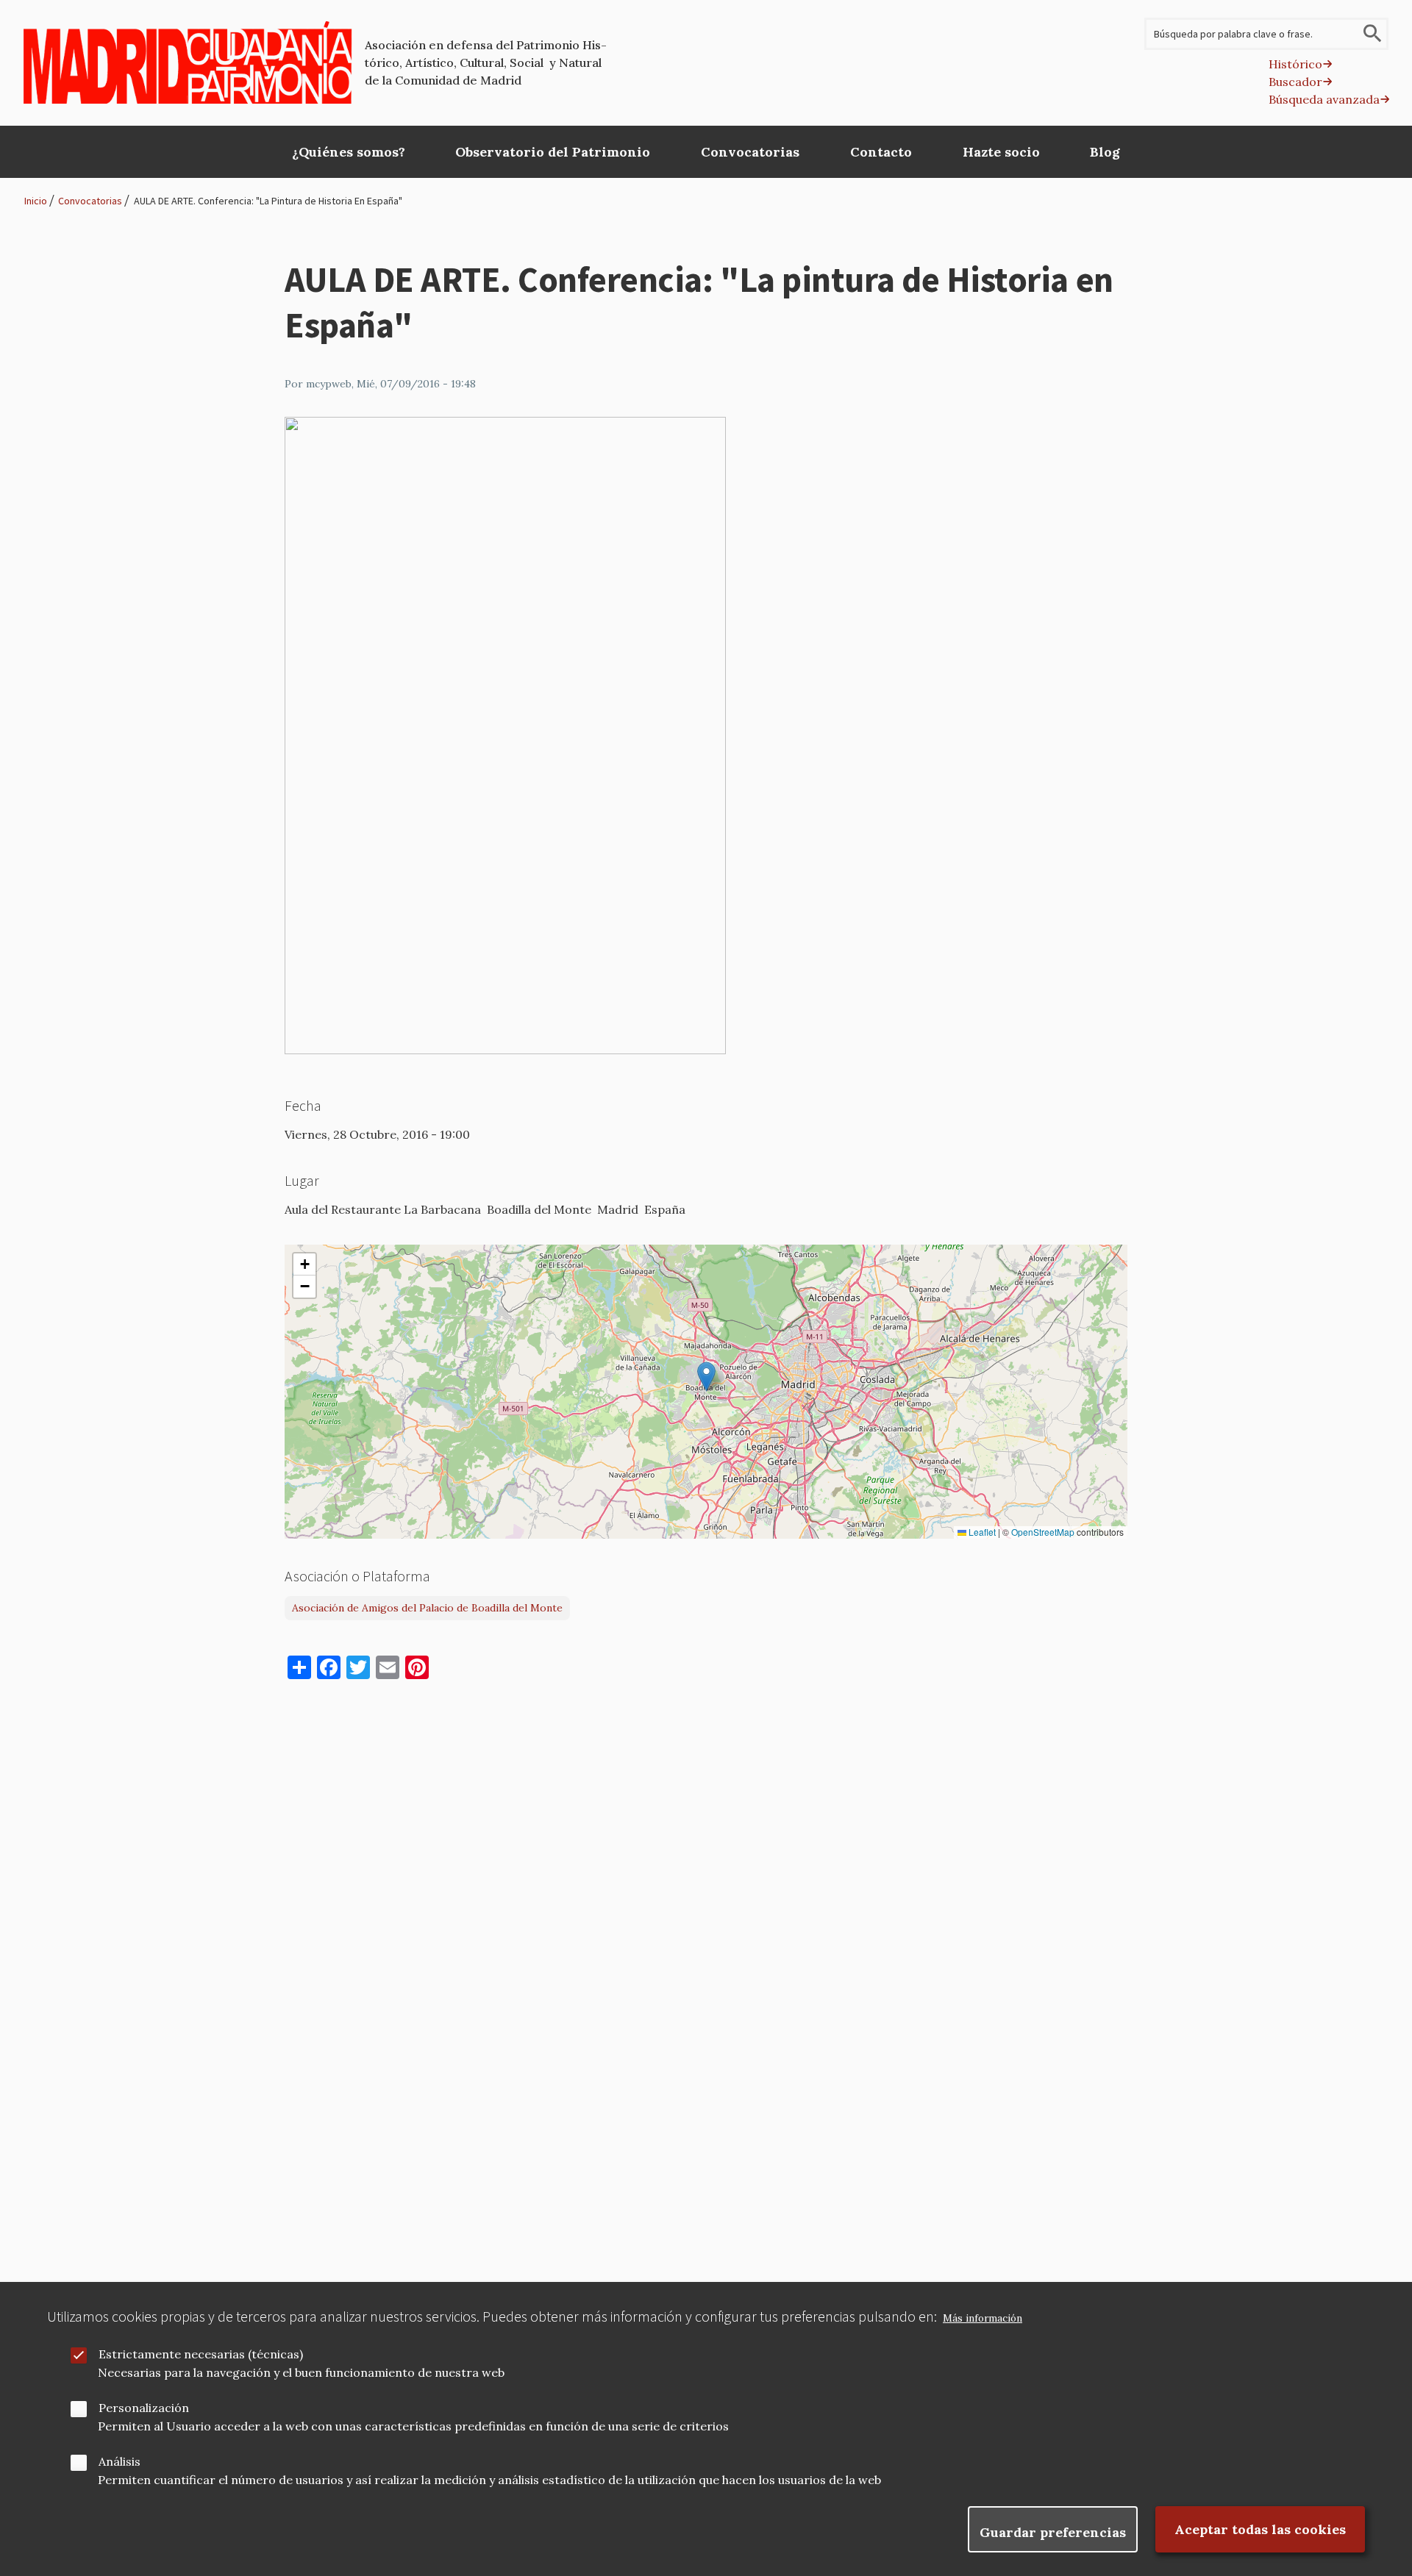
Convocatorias (90, 201)
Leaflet (981, 1532)
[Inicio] (188, 62)
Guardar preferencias (1053, 2532)
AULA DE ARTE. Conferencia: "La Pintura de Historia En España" (268, 201)
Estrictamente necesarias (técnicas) (201, 2354)
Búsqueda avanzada (1324, 99)
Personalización (144, 2408)
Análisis (120, 2461)
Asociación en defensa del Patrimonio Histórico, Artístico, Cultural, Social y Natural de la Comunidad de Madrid (486, 62)
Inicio (36, 201)
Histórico (1295, 64)
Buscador (1295, 82)
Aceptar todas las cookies (1260, 2529)
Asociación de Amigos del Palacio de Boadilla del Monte (427, 1608)
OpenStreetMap (1043, 1532)
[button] (706, 1377)
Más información (983, 2318)
